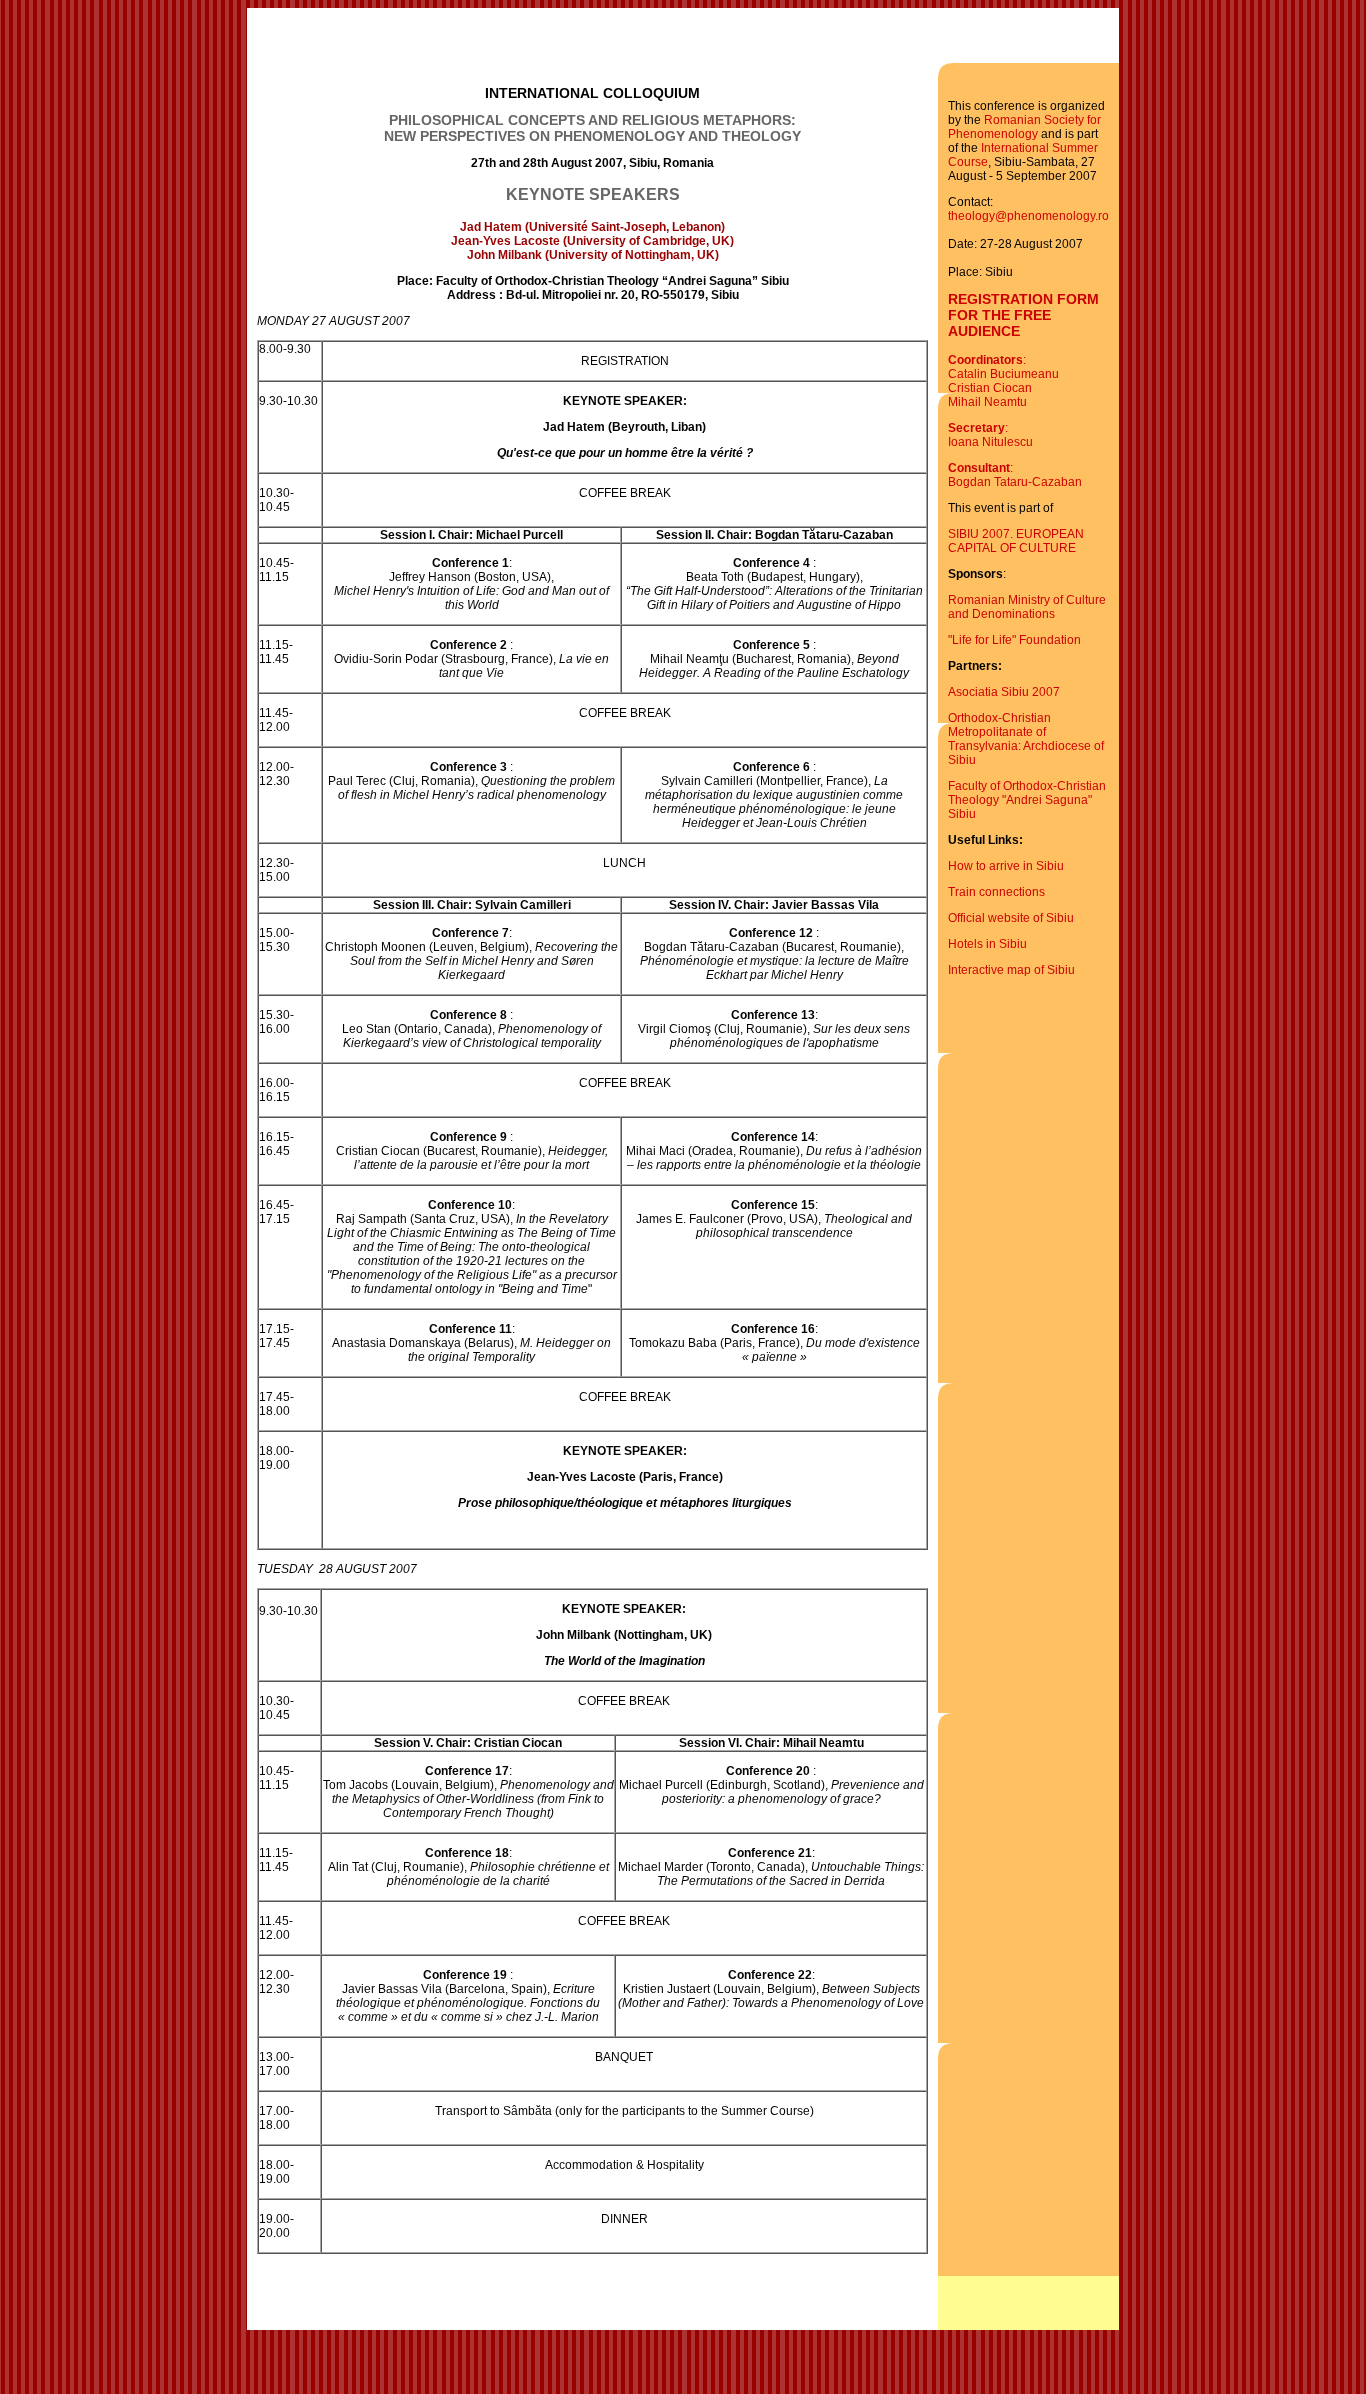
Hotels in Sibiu (987, 944)
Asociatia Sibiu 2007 (1004, 692)
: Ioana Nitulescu (990, 435)
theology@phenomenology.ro (1028, 216)
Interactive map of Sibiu (1011, 970)
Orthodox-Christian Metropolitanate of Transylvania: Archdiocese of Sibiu (1026, 739)
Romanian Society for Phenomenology (1024, 127)
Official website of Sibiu (1011, 918)
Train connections (996, 892)
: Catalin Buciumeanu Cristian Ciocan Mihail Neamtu (1003, 381)
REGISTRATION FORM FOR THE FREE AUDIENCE (1023, 315)
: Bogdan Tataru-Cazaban (1015, 475)
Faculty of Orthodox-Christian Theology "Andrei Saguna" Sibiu (1027, 800)
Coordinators (985, 360)
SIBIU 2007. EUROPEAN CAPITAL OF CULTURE (1016, 541)
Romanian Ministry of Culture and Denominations (1027, 607)
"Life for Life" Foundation (1014, 640)
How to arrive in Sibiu (1006, 866)
